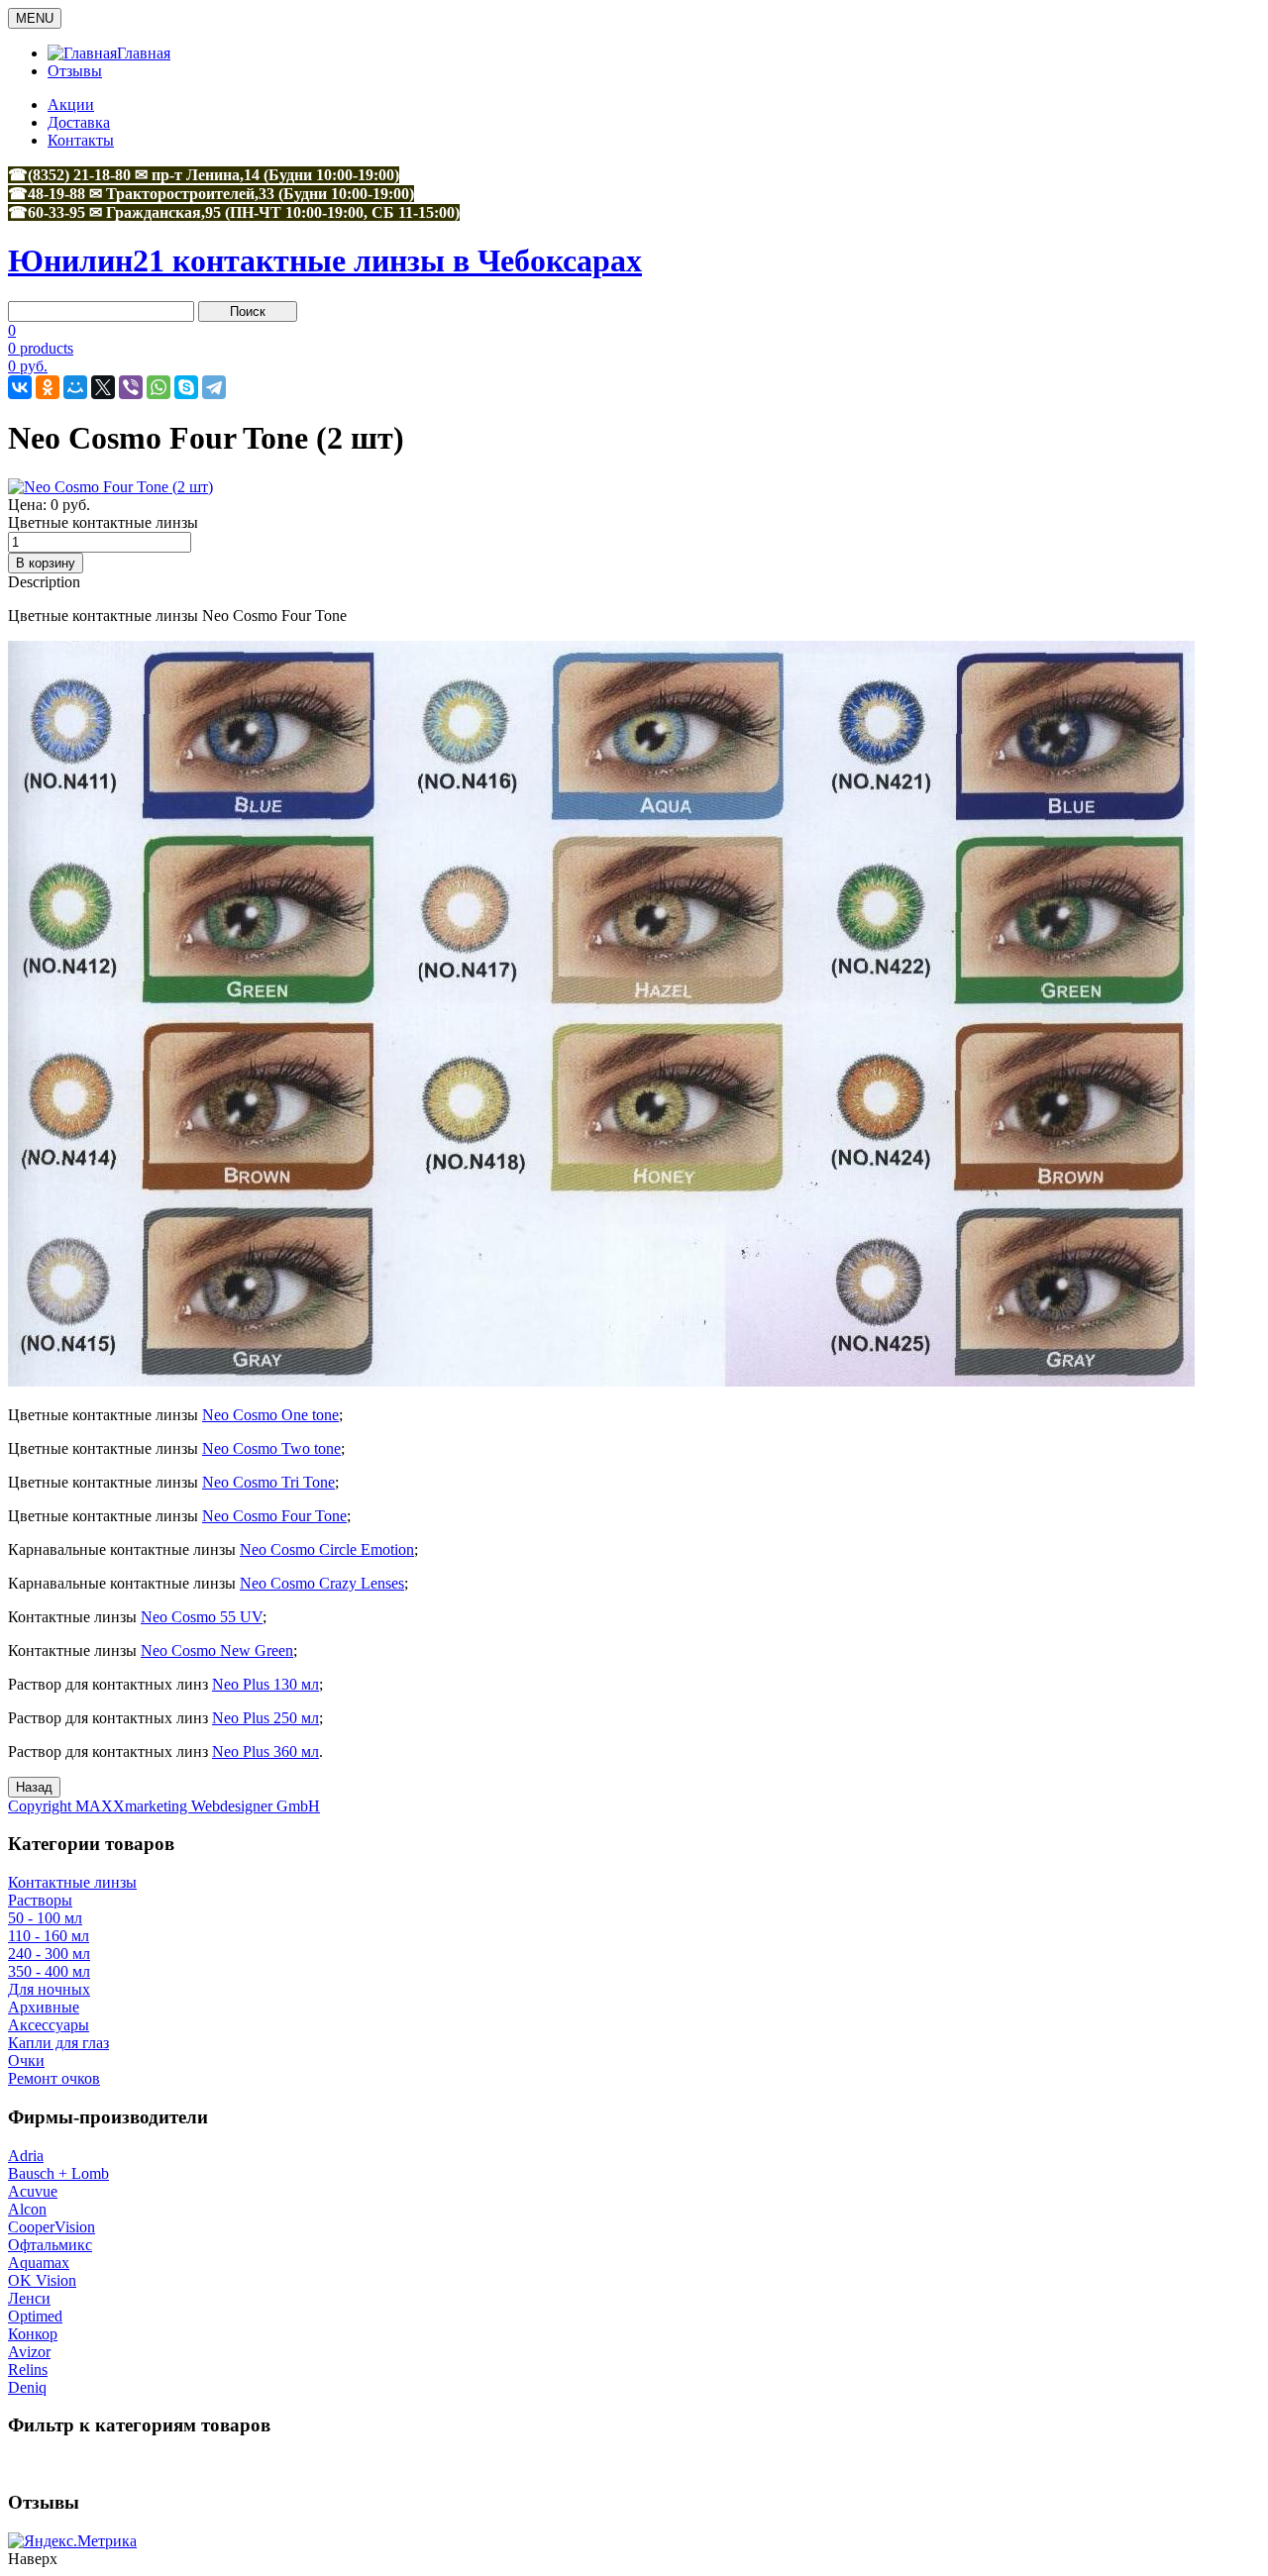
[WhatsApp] (158, 387)
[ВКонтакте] (20, 387)
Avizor (29, 2352)
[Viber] (131, 387)
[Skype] (186, 387)
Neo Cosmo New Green (217, 1650)
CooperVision (52, 2227)
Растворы (40, 1900)
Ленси (29, 2298)
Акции (71, 104)
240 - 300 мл (49, 1954)
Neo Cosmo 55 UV (202, 1617)
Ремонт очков (54, 2078)
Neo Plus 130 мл (265, 1684)
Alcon (27, 2209)
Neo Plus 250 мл (265, 1718)
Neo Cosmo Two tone (271, 1448)
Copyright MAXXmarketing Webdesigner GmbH (164, 1806)
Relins (28, 2370)
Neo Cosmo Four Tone (274, 1516)
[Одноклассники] (48, 387)
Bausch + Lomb (58, 2173)
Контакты (81, 140)
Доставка (79, 122)
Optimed (35, 2316)
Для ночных (49, 1989)
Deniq (27, 2387)
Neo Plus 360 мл (265, 1752)
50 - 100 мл (45, 1918)
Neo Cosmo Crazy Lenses (322, 1583)
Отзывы (75, 71)
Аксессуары (49, 2025)
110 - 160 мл (49, 1936)
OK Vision (42, 2280)
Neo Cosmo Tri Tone (268, 1482)
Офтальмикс (50, 2245)
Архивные (44, 2007)
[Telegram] (214, 387)
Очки (26, 2061)
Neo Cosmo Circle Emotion (327, 1549)
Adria (26, 2156)
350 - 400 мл (49, 1971)
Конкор (33, 2334)
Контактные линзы (72, 1882)
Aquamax (39, 2263)
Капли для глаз (58, 2043)
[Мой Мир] (75, 387)
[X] (103, 387)
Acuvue (33, 2191)
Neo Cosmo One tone (270, 1415)
